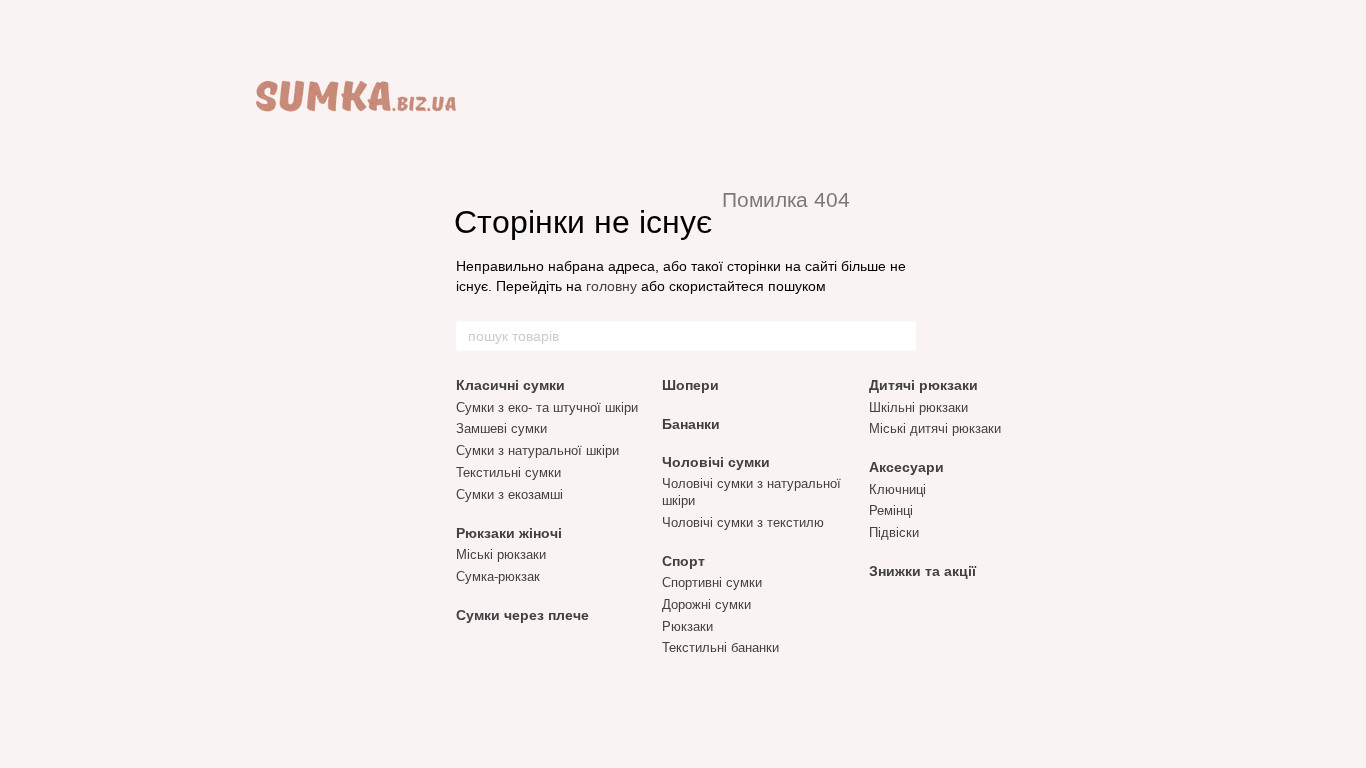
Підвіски (894, 532)
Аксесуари (906, 467)
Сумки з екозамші (509, 494)
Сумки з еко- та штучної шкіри (547, 407)
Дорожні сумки (706, 604)
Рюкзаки (687, 626)
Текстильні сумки (508, 472)
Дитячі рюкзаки (923, 385)
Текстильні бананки (720, 647)
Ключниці (897, 489)
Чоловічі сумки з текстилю (743, 522)
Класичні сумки (510, 385)
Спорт (683, 561)
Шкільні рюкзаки (918, 407)
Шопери (690, 385)
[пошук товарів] (900, 336)
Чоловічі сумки (716, 462)
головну (611, 286)
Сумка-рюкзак (498, 576)
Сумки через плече (522, 615)
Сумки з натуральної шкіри (537, 450)
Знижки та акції (922, 571)
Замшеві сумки (501, 428)
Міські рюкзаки (501, 554)
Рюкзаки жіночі (509, 533)
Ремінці (891, 510)
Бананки (691, 424)
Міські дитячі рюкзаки (935, 428)
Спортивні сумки (712, 582)
